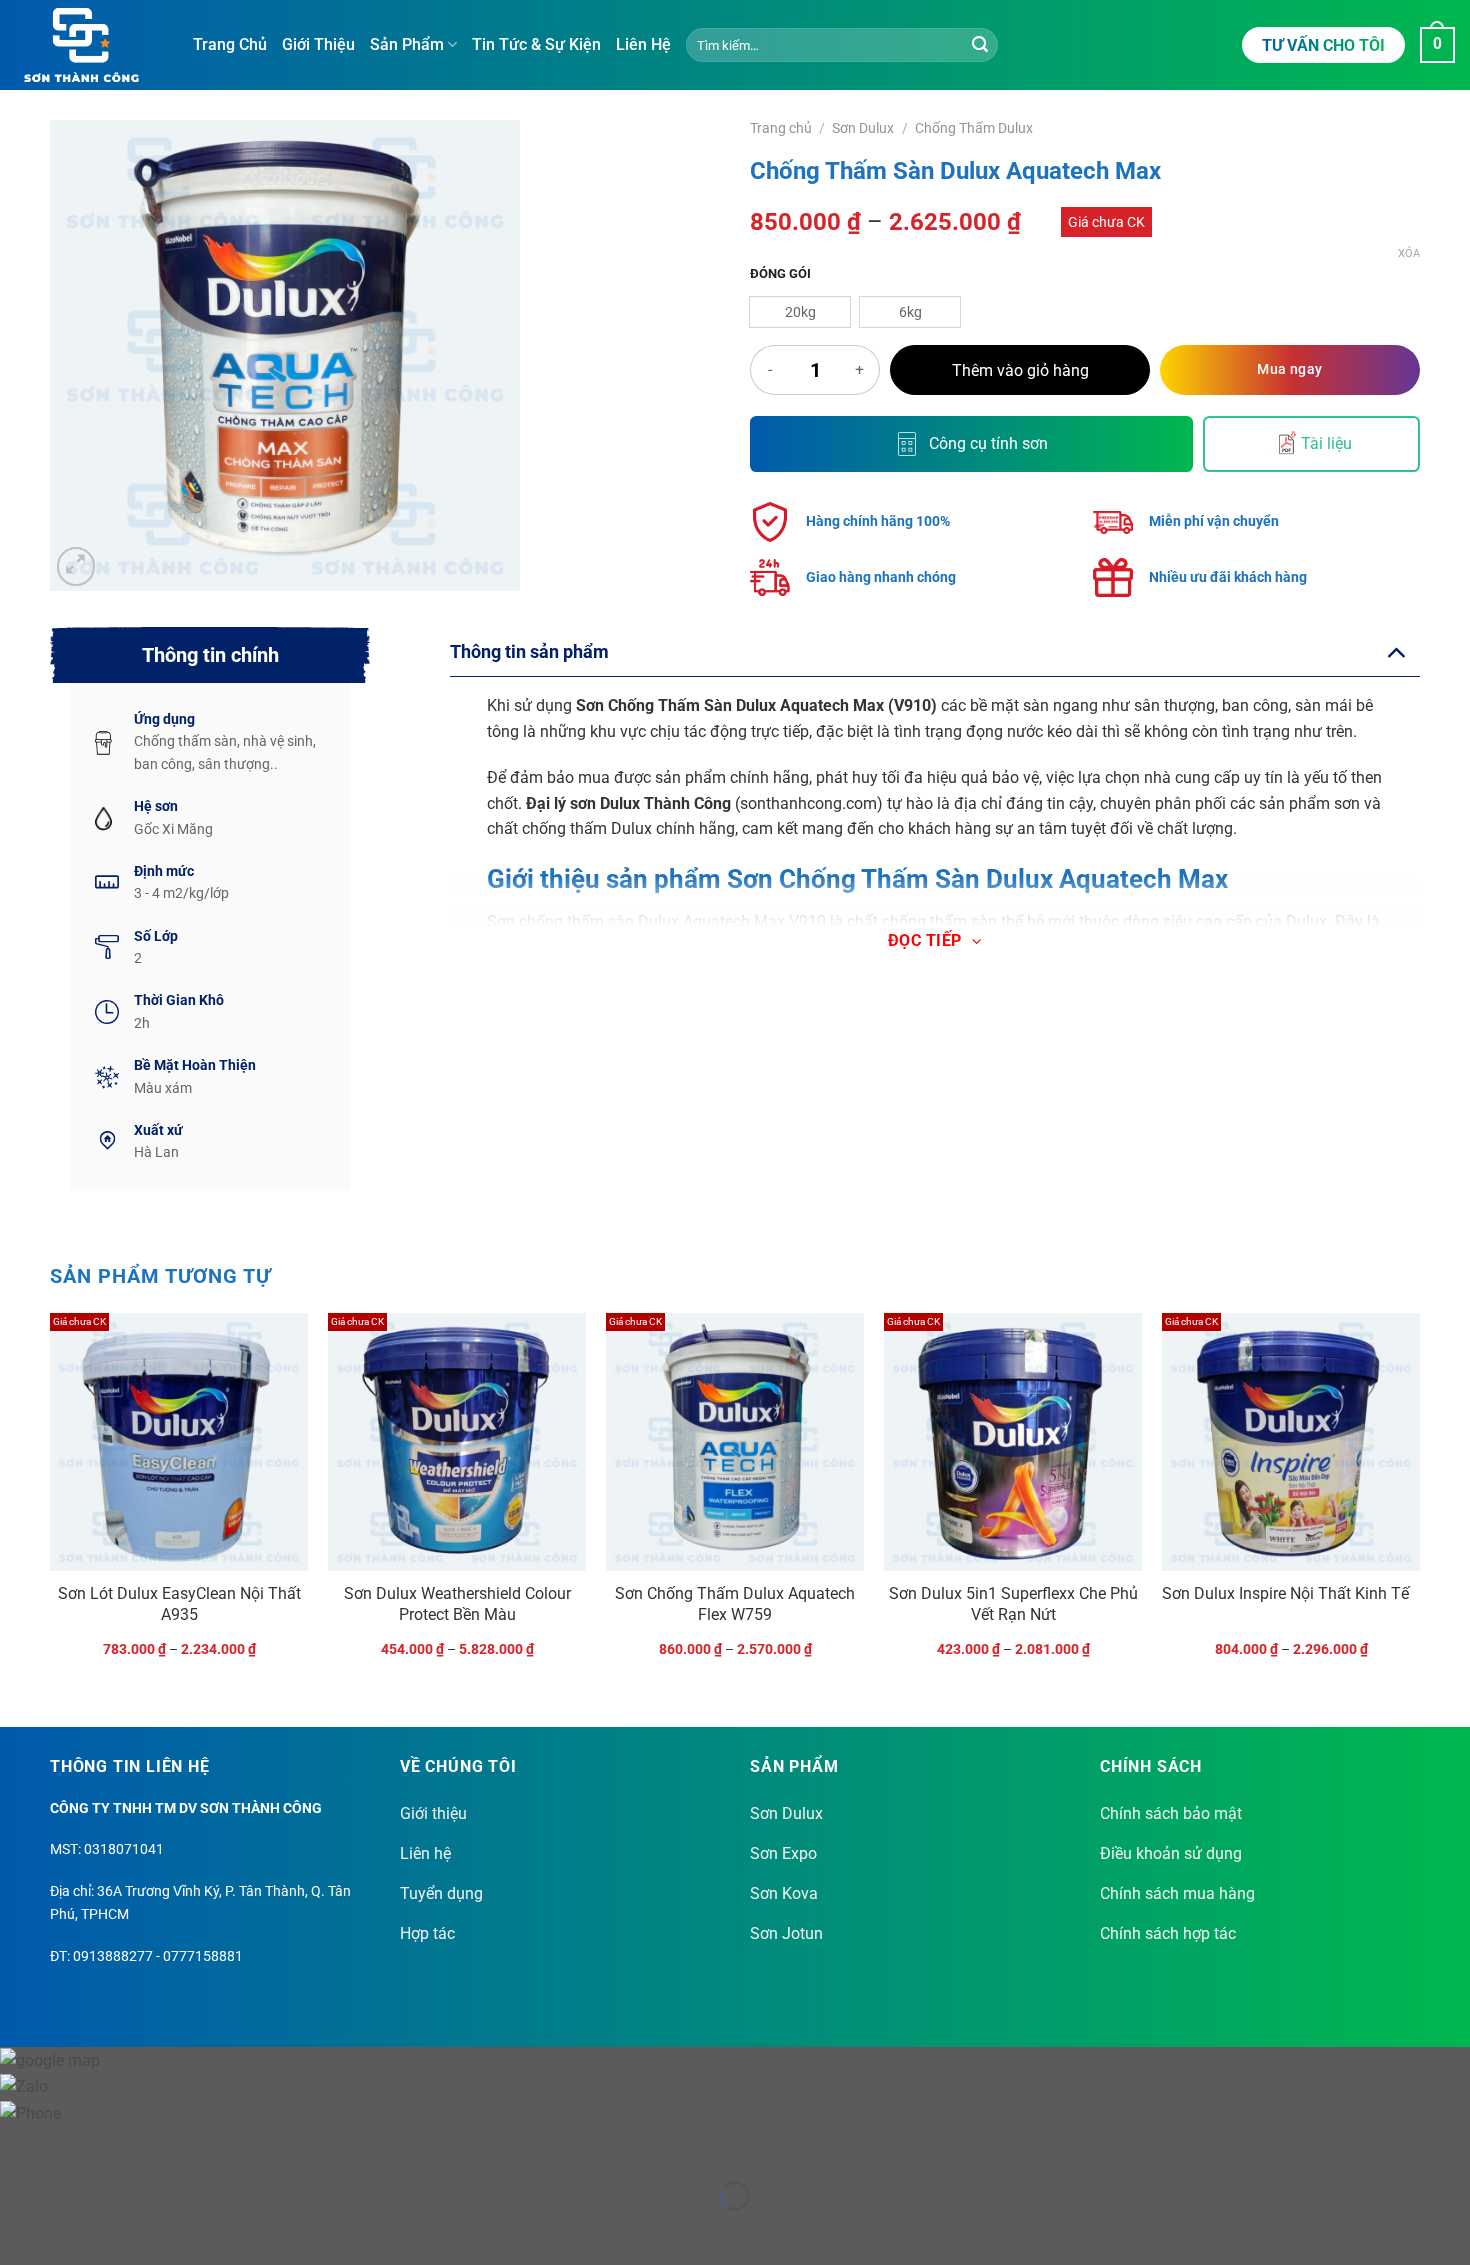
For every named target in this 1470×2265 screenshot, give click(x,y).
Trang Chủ (230, 44)
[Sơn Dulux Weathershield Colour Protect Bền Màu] (457, 1442)
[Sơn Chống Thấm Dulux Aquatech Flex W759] (735, 1442)
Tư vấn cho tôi (1323, 45)
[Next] (1419, 1503)
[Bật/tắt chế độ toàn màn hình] (78, 2145)
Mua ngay (1289, 369)
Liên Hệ (643, 44)
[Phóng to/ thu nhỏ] (19, 2145)
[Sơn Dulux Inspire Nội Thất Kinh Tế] (1291, 1442)
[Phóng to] (76, 566)
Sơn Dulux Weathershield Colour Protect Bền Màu (457, 1604)
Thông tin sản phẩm (529, 652)
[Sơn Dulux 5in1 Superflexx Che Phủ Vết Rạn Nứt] (1013, 1442)
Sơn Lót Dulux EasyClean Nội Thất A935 (179, 1604)
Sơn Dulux (863, 128)
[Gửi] (980, 45)
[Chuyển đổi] (1395, 651)
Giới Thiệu (318, 44)
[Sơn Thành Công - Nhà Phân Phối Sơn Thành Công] (89, 45)
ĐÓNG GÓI (780, 274)
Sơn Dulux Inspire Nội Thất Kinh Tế (1285, 1593)
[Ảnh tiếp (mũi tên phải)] (78, 2230)
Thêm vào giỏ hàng (1020, 371)
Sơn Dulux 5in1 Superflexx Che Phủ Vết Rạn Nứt (1013, 1604)
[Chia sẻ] (136, 2145)
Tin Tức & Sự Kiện (536, 44)
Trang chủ (781, 128)
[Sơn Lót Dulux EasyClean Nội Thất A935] (179, 1442)
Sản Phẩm (407, 44)
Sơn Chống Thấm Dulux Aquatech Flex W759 (735, 1604)
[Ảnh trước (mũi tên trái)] (19, 2230)
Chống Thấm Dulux (974, 128)
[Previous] (51, 1503)
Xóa (1409, 253)
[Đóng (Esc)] (195, 2145)
